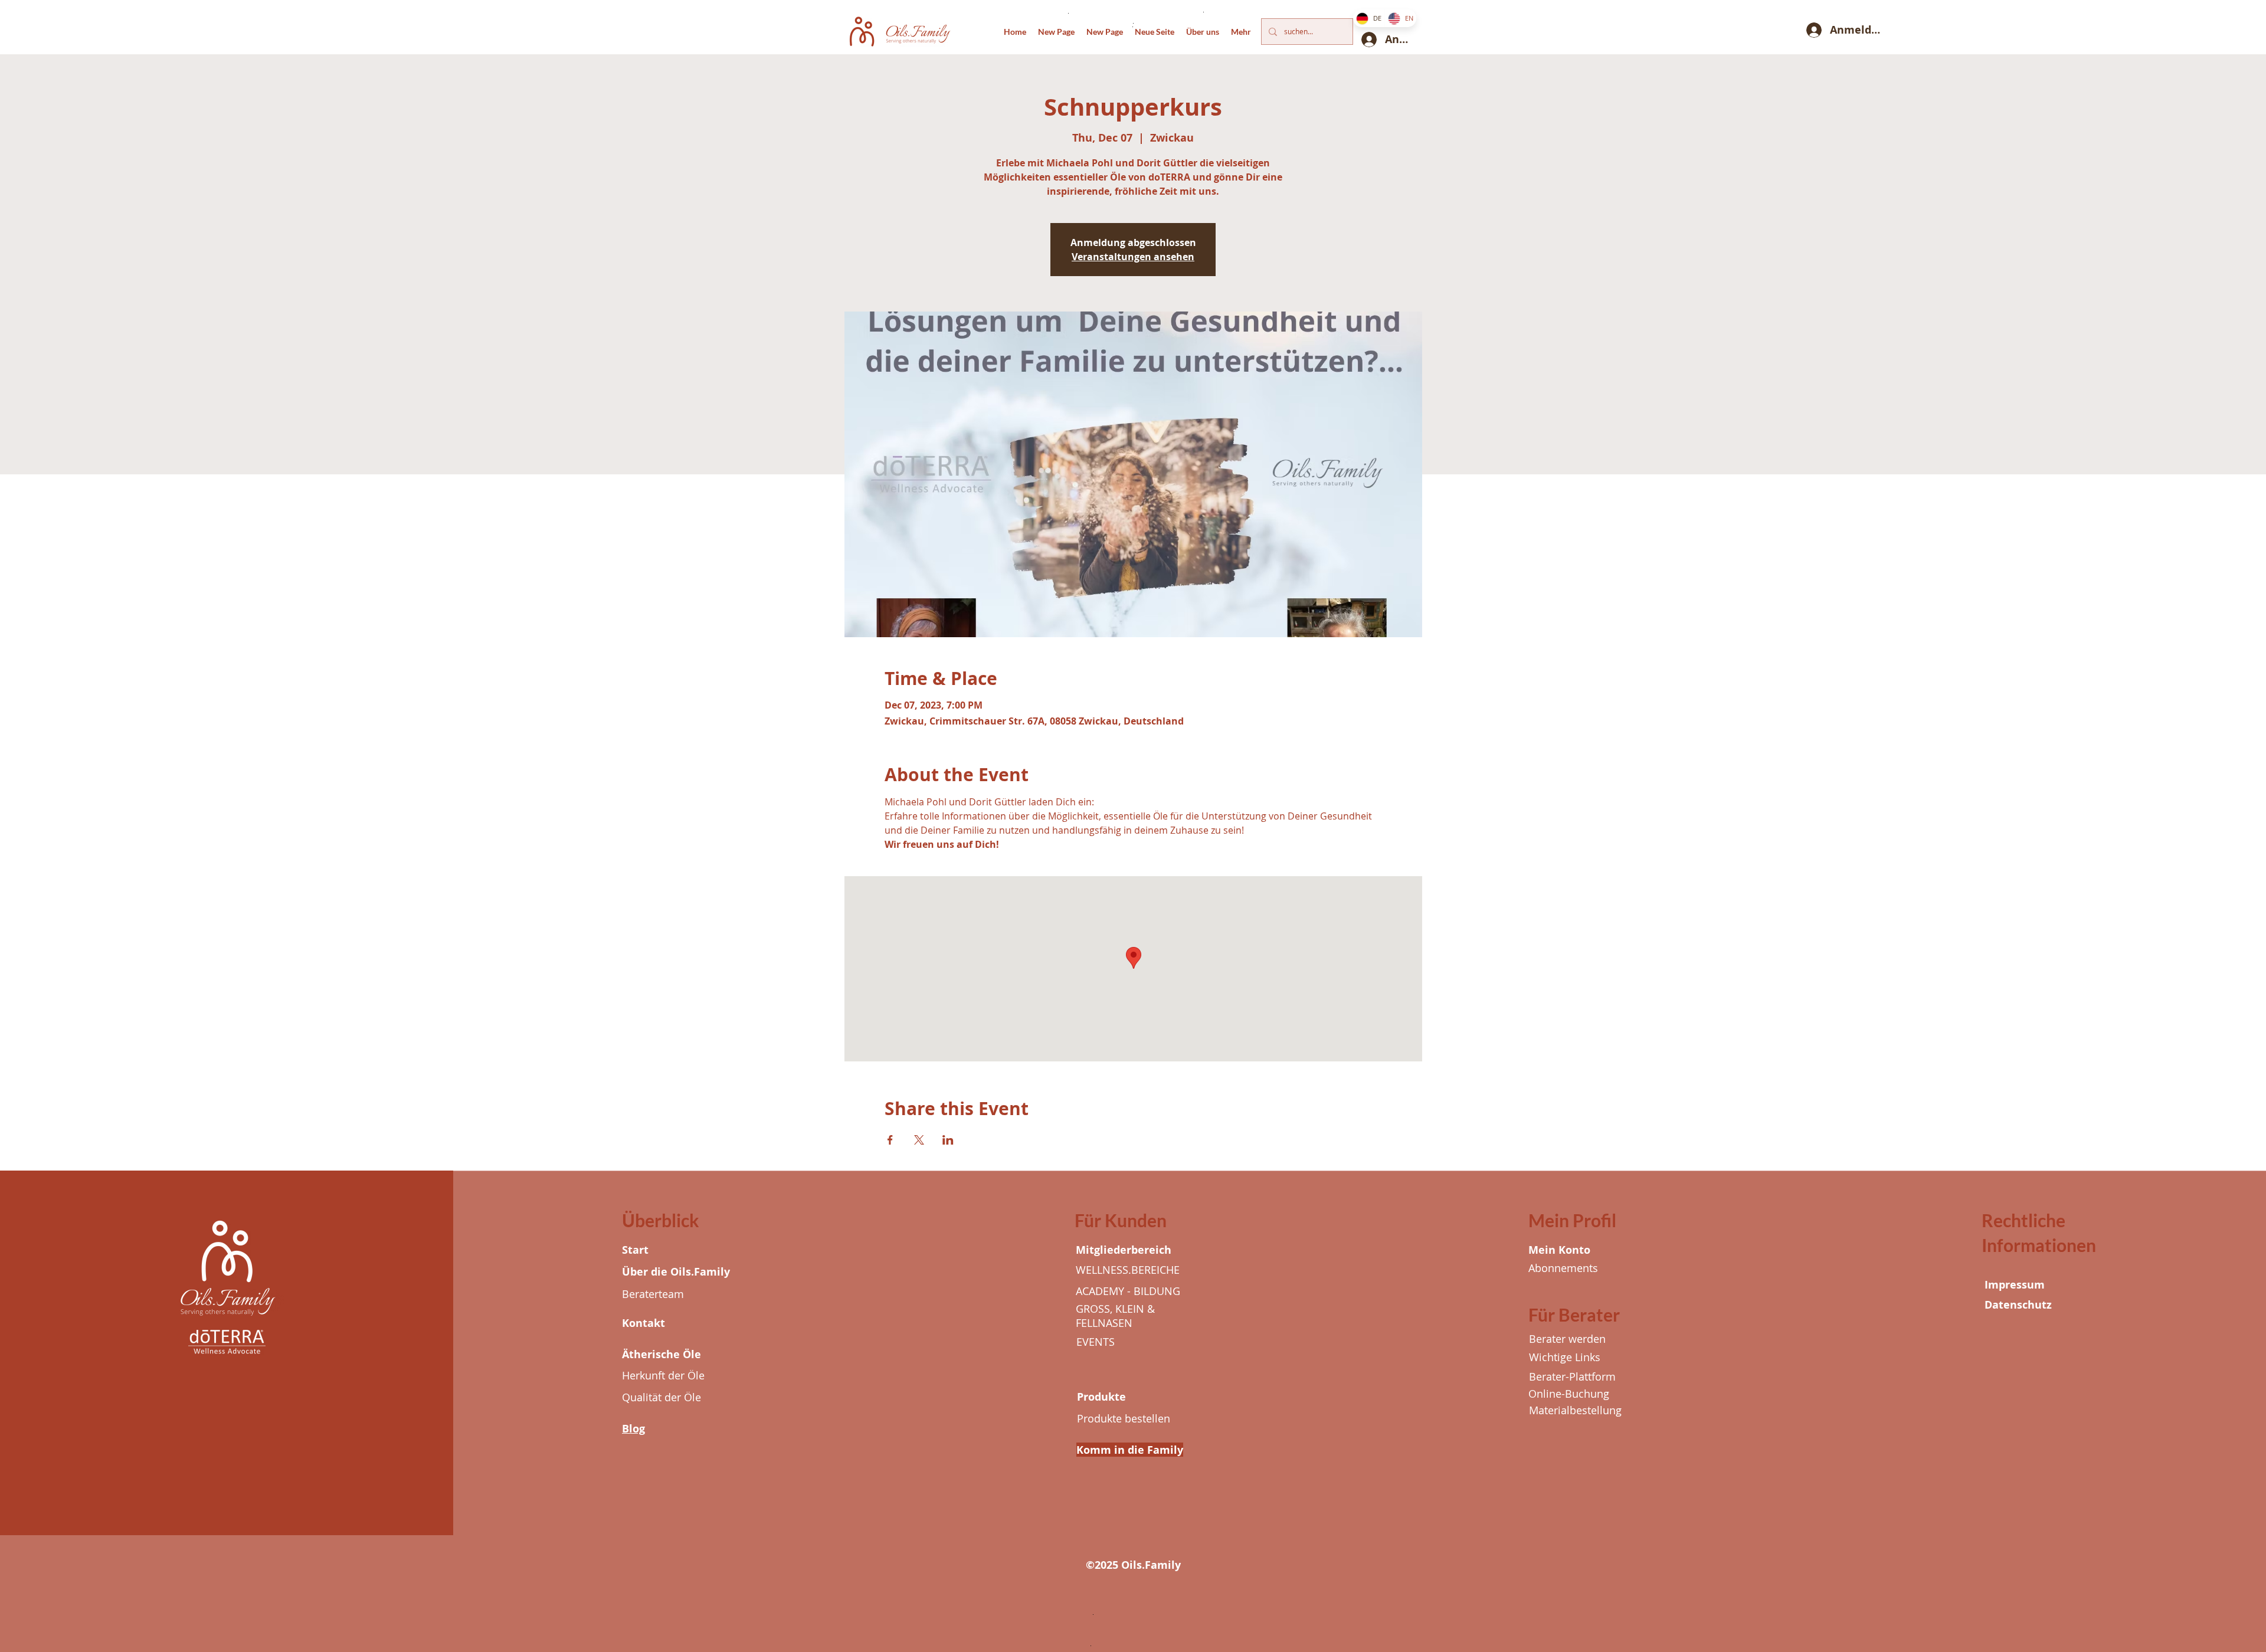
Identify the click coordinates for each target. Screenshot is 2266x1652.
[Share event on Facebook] (890, 1140)
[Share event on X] (919, 1140)
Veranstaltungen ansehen (1133, 257)
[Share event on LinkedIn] (948, 1140)
